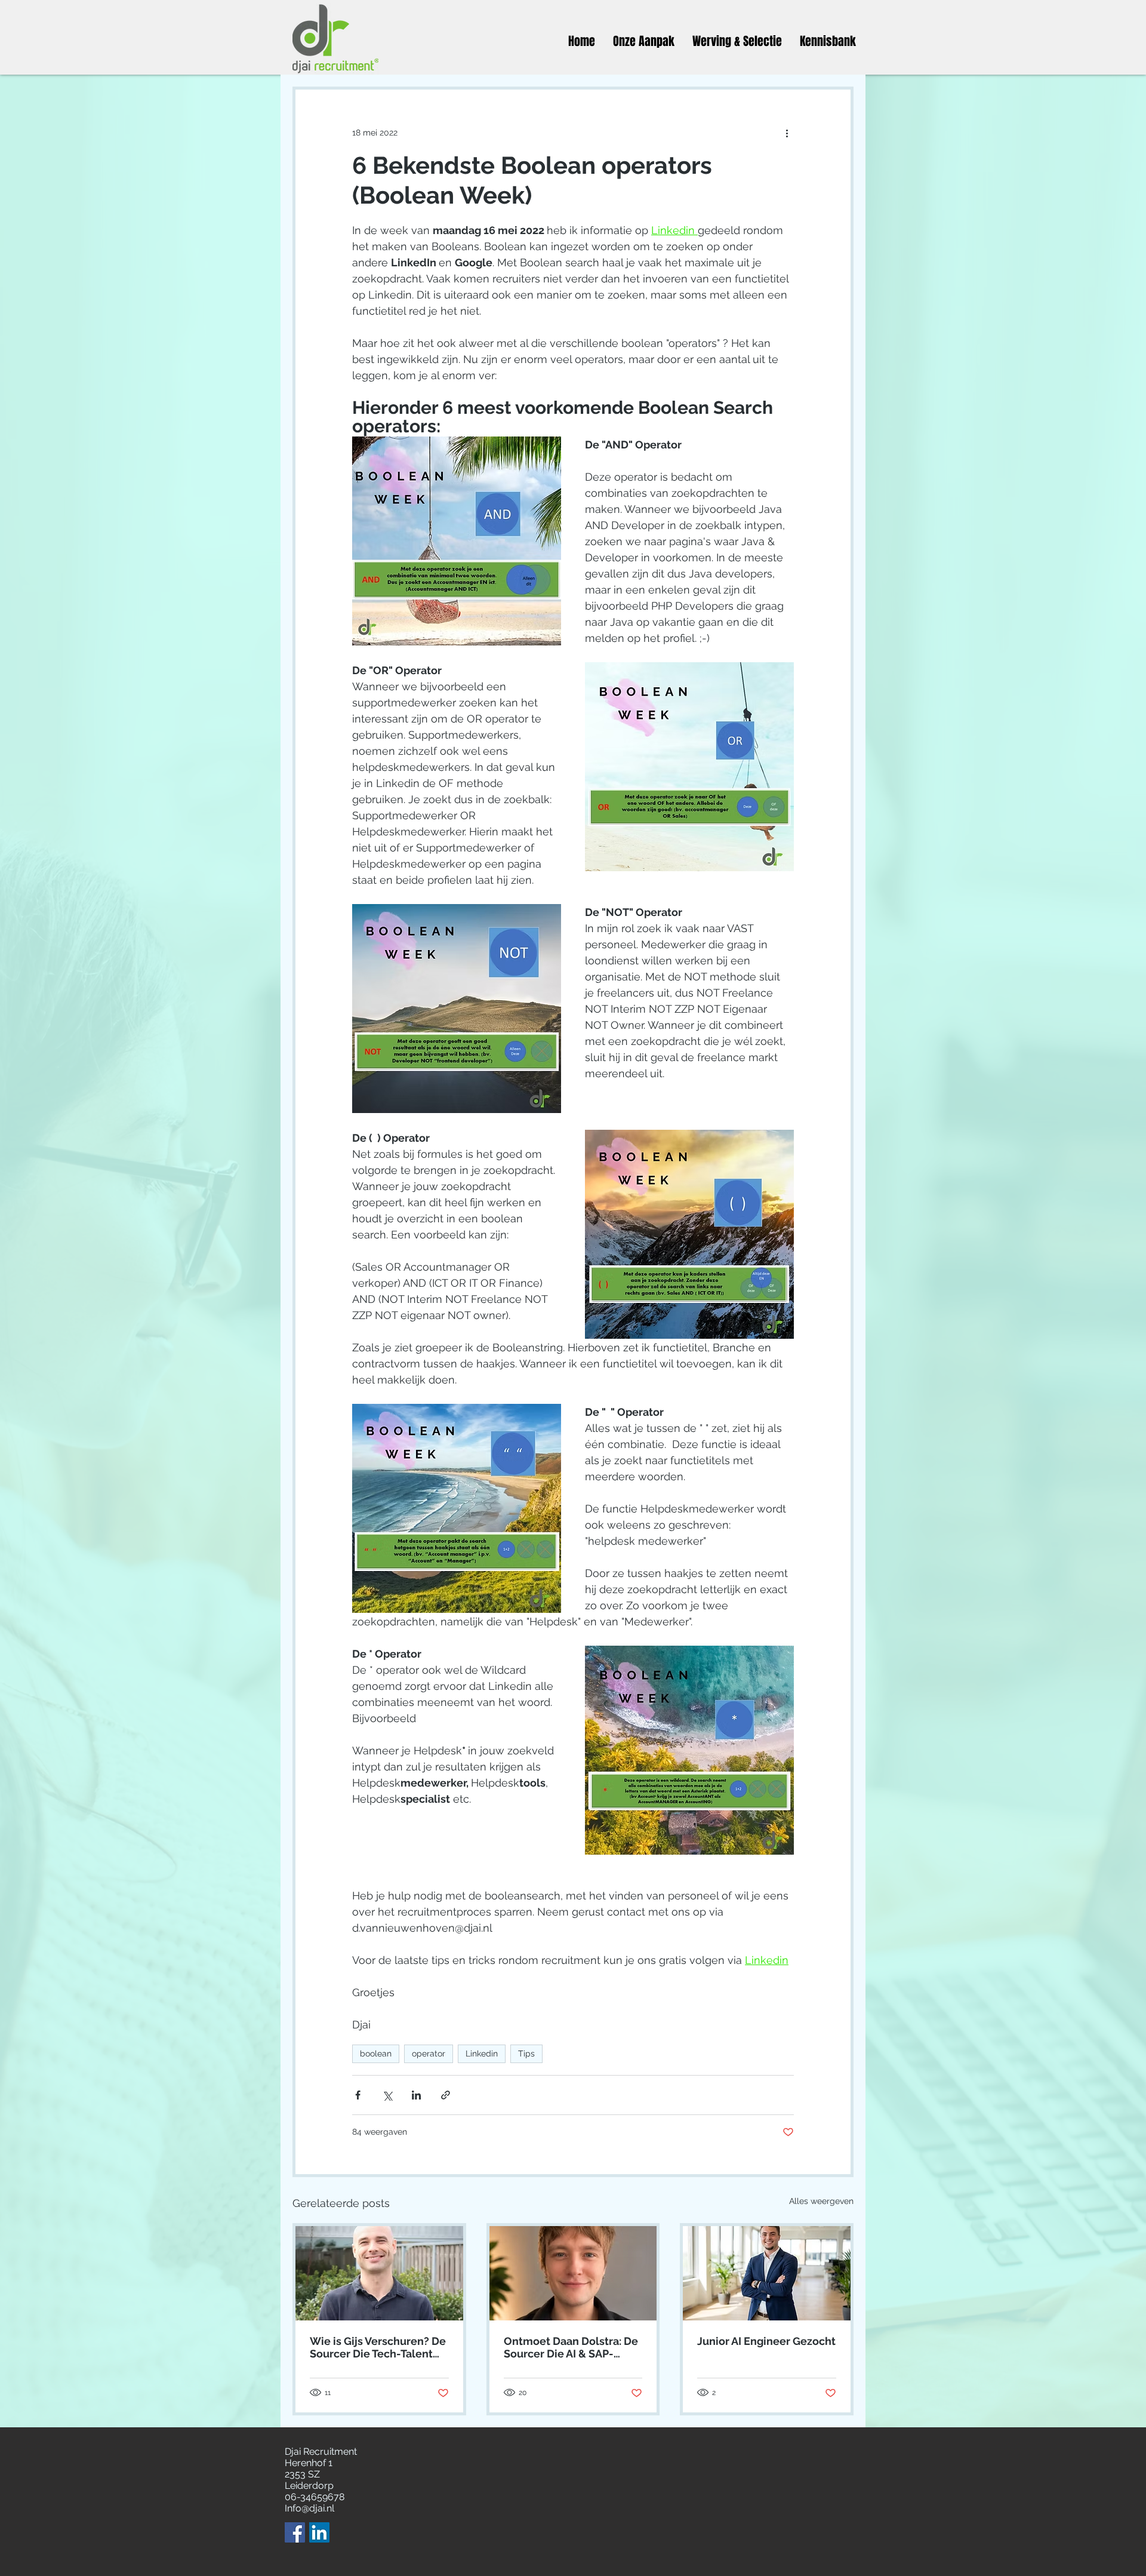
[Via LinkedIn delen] (416, 2095)
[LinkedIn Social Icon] (319, 2532)
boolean (376, 2054)
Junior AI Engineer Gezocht (766, 2341)
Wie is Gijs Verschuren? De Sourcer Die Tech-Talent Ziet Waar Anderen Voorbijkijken (378, 2347)
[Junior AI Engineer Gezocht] (767, 2273)
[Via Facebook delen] (358, 2095)
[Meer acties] (787, 133)
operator (429, 2054)
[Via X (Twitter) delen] (387, 2095)
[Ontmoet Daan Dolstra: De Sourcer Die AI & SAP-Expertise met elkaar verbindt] (573, 2273)
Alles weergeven (821, 2201)
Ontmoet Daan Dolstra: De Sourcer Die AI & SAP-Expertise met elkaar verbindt (571, 2347)
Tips (526, 2054)
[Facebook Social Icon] (295, 2532)
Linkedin (482, 2054)
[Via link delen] (446, 2095)
